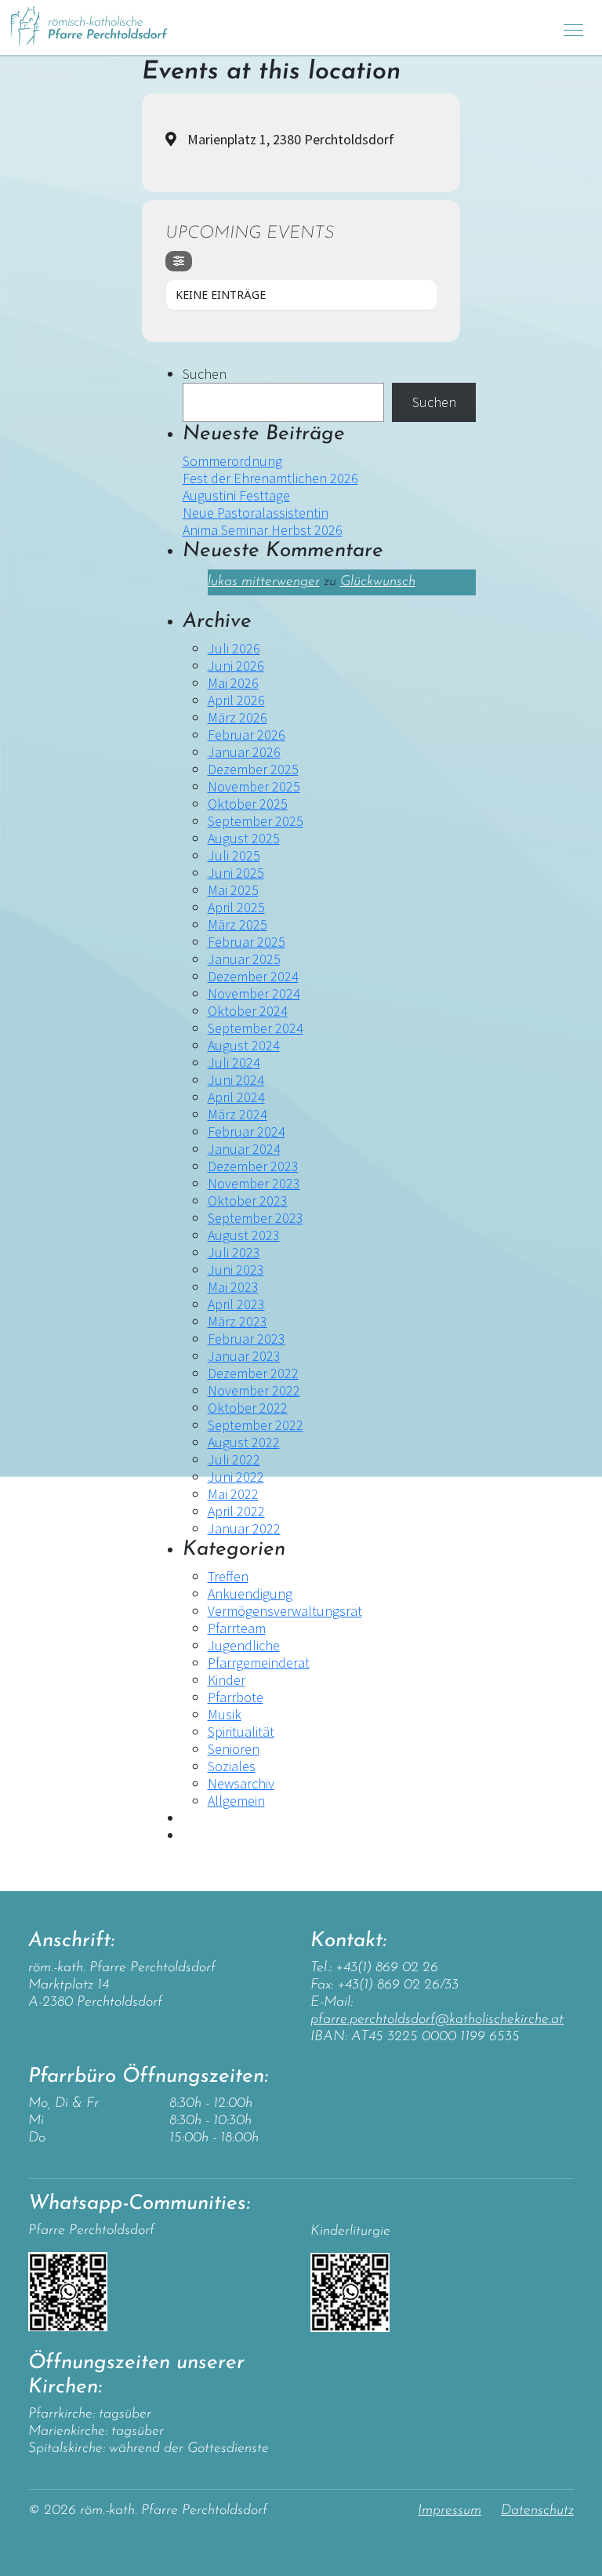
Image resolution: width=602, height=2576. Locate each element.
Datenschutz (537, 2511)
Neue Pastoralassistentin (256, 513)
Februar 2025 (247, 942)
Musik (225, 1714)
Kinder (227, 1680)
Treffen (228, 1576)
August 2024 (244, 1045)
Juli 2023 (234, 1252)
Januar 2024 (244, 1149)
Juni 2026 (236, 666)
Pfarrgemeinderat (259, 1663)
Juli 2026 (234, 648)
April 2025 (236, 907)
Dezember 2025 (253, 769)
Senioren (234, 1749)
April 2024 (236, 1097)
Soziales (232, 1766)
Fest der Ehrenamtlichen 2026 (270, 478)
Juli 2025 (234, 855)
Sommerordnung (232, 461)
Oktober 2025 (248, 804)
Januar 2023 (244, 1356)
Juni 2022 (236, 1477)
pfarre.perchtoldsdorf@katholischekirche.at (437, 2020)
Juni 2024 (236, 1080)
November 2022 (254, 1390)
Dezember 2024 (253, 976)
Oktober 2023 (248, 1201)
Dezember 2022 (253, 1373)
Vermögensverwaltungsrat (285, 1611)
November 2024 (254, 993)
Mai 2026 (233, 683)
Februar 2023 (247, 1339)
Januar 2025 (244, 959)
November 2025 (254, 786)
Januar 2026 (244, 752)
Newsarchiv (241, 1783)
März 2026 (238, 717)
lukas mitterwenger (264, 582)
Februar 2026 (247, 735)
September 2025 (256, 821)
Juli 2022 (234, 1459)
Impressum (450, 2511)
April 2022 (236, 1511)
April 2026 (236, 700)
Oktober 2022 (248, 1408)
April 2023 (236, 1304)
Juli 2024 (234, 1062)
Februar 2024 (247, 1132)
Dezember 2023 (253, 1166)
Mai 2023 (233, 1287)
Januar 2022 (244, 1528)
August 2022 (244, 1442)
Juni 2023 (236, 1270)
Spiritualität (241, 1732)
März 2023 (238, 1321)
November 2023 (254, 1183)
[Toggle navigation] (573, 28)
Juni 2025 (236, 873)
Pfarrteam (237, 1628)
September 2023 (256, 1218)
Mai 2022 (233, 1494)
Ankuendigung (250, 1594)
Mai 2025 (233, 890)
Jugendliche (244, 1645)
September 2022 (256, 1425)
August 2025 (244, 838)
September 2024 (256, 1028)
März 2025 (238, 924)
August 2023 (244, 1235)
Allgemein (236, 1801)
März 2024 (238, 1114)
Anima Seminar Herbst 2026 (263, 530)
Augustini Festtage (236, 495)
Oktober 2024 (248, 1011)
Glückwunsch (378, 582)
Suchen (205, 374)
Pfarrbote (236, 1697)
